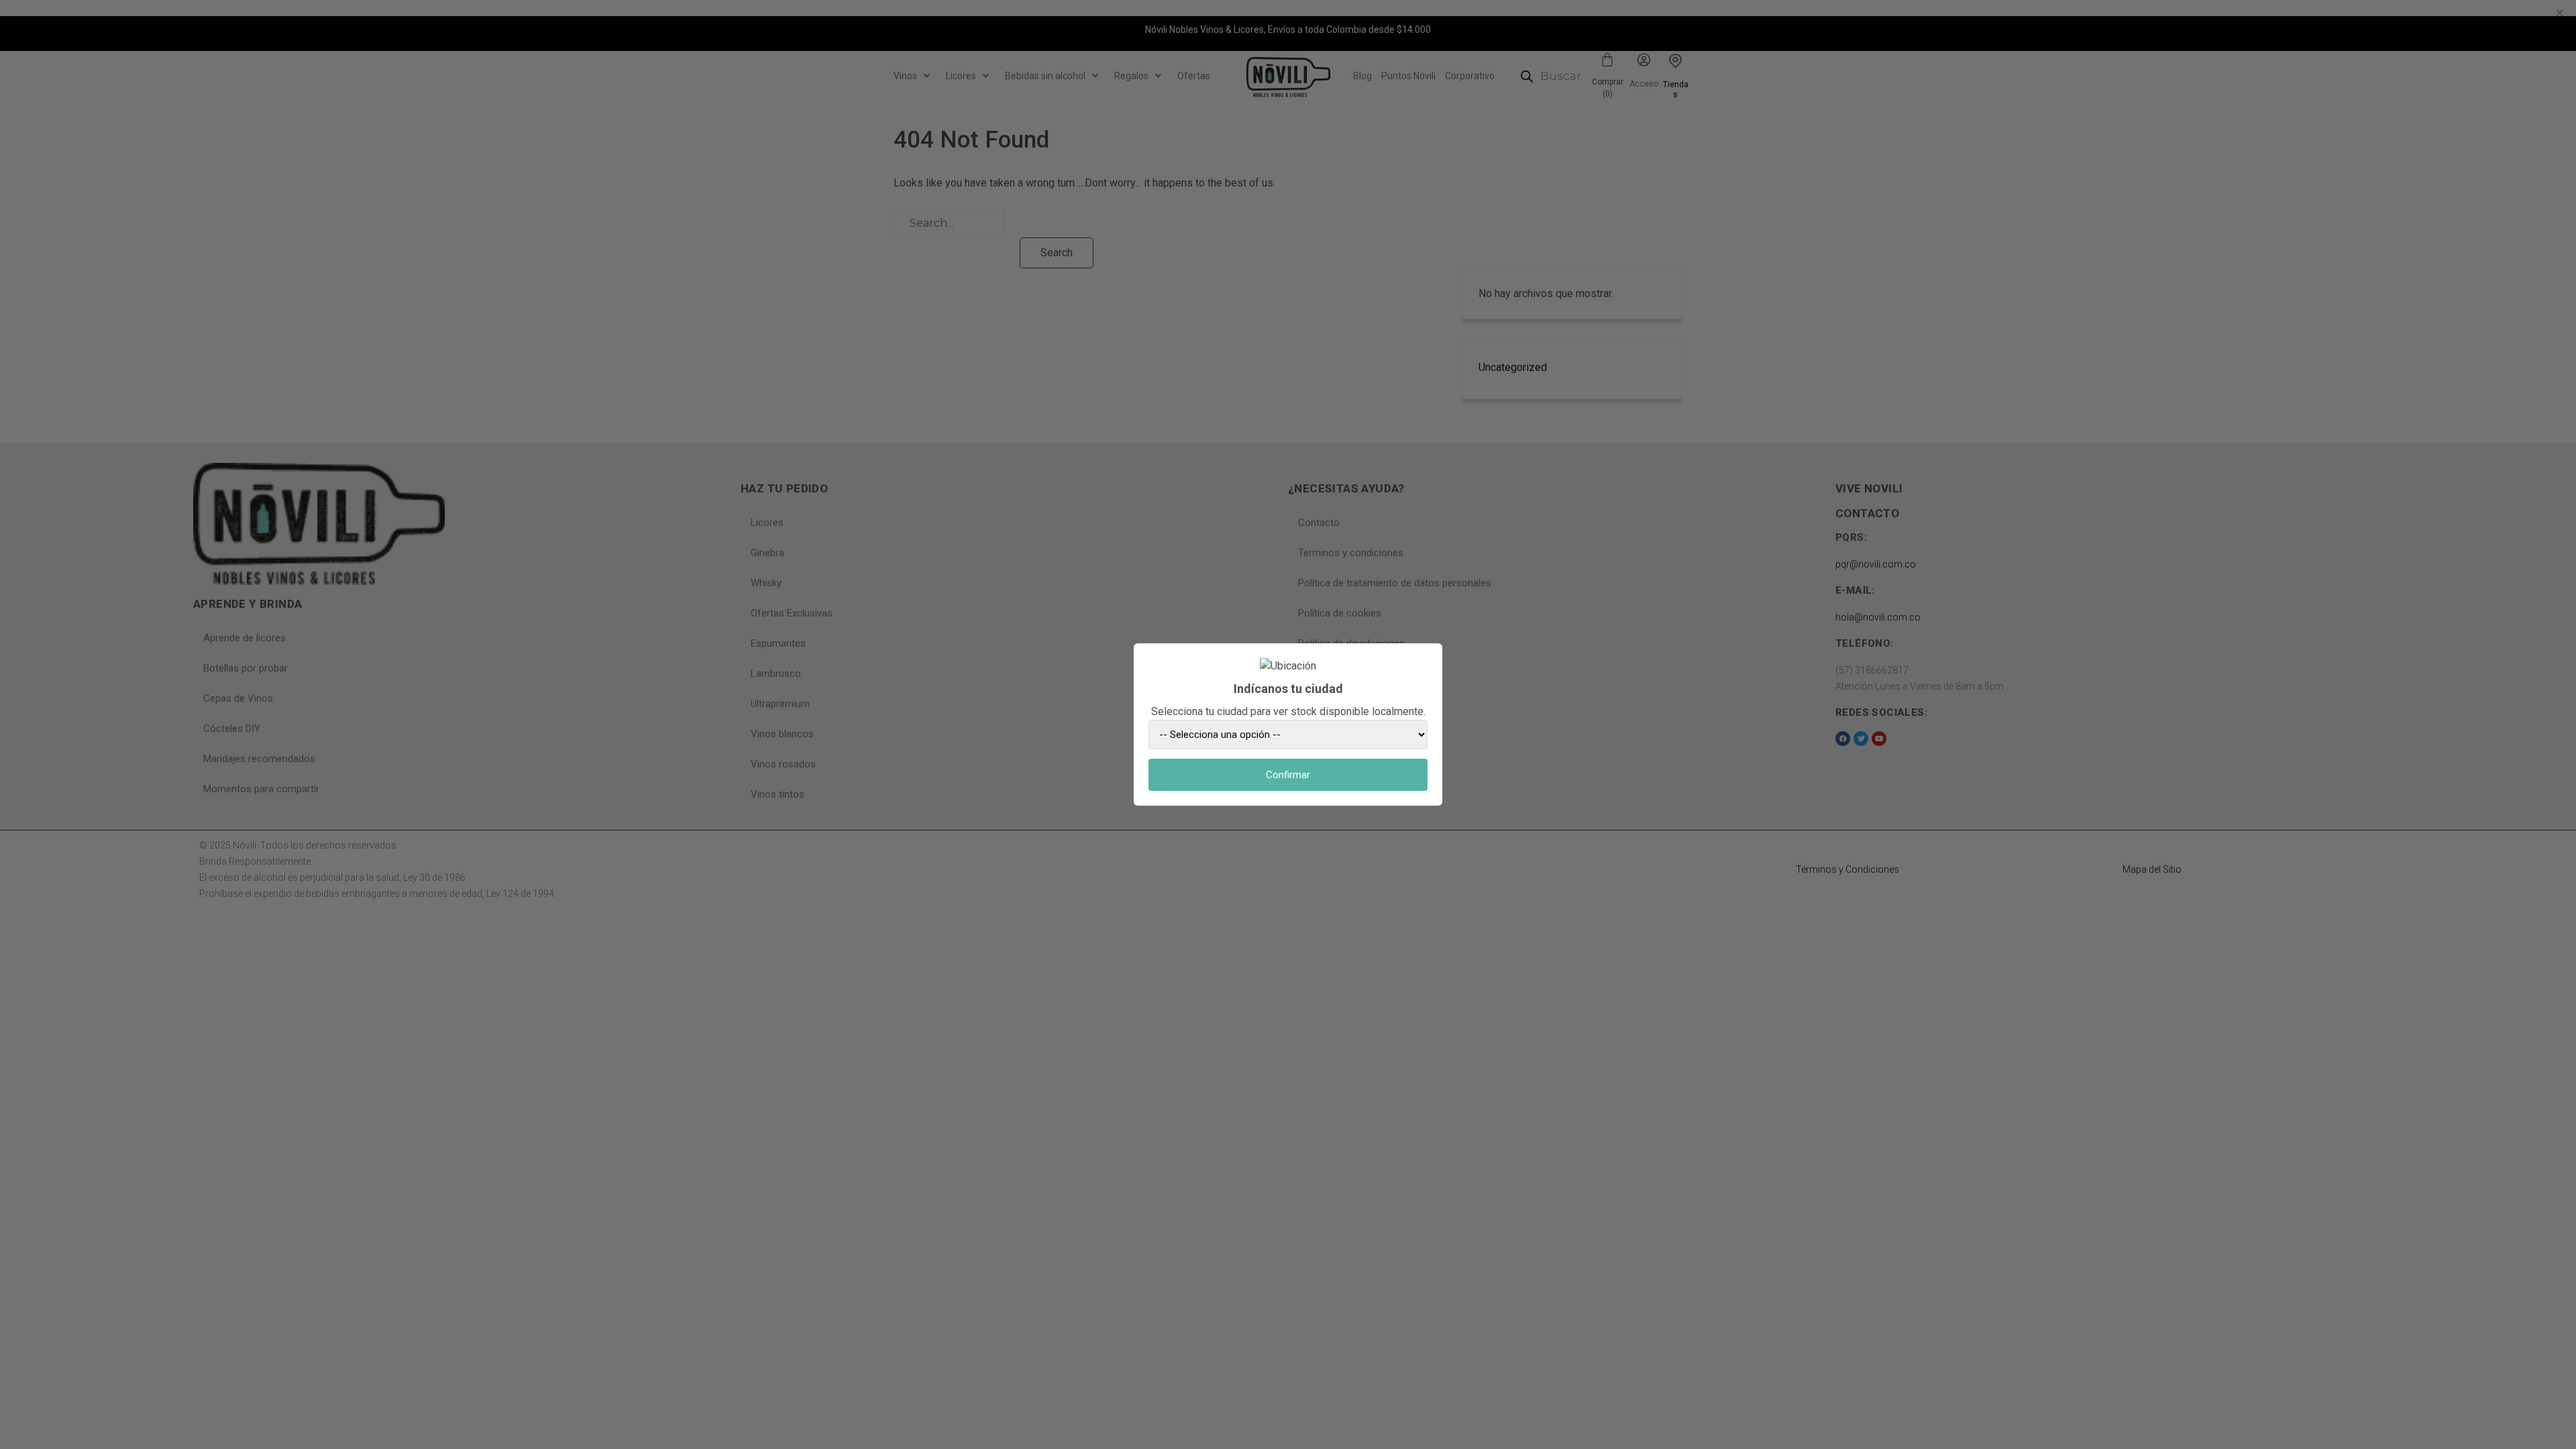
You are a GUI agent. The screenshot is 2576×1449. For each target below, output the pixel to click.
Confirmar (1288, 775)
